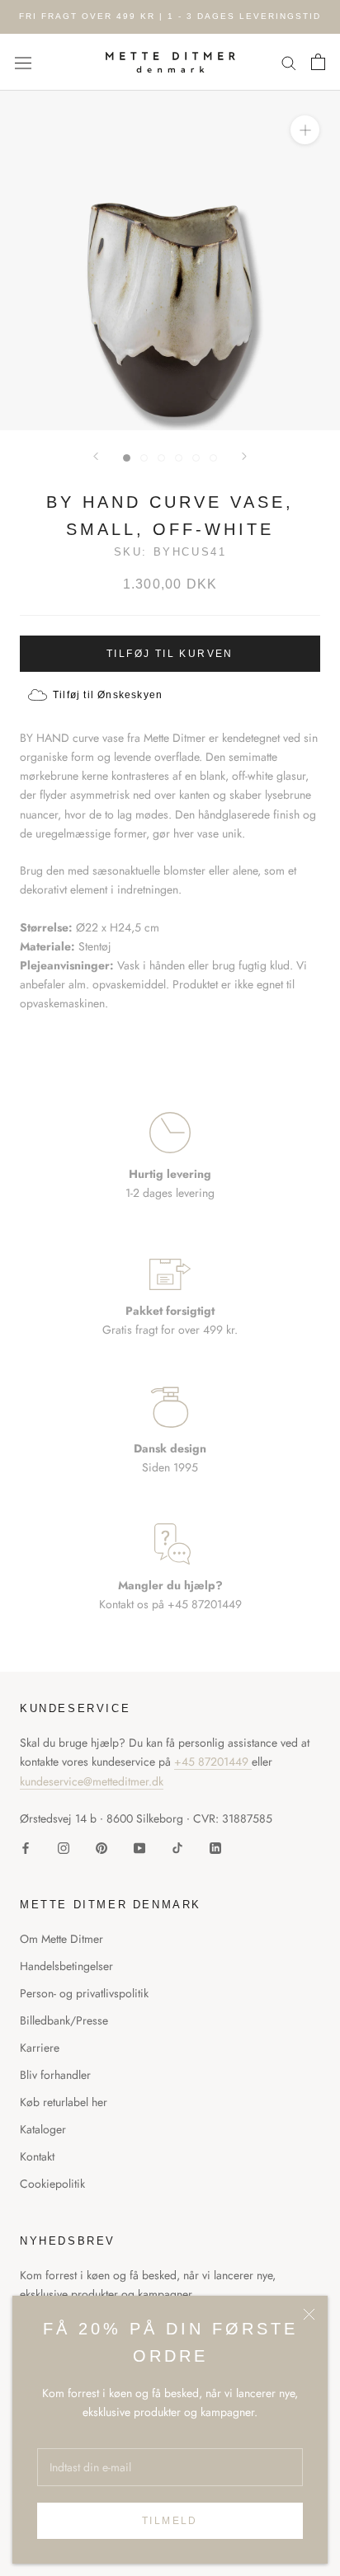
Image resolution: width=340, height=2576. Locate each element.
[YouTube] (139, 1847)
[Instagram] (64, 1847)
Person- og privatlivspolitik (84, 1993)
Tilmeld (170, 2521)
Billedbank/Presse (64, 2020)
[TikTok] (177, 1847)
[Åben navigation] (23, 62)
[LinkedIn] (215, 1847)
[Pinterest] (102, 1847)
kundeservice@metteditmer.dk (92, 1781)
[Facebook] (26, 1847)
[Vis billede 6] (213, 458)
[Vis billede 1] (127, 458)
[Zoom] (305, 130)
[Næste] (244, 456)
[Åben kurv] (318, 62)
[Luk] (309, 2314)
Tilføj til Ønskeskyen (108, 695)
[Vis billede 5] (196, 458)
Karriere (40, 2048)
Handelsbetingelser (66, 1966)
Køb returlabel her (64, 2102)
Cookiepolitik (52, 2184)
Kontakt (37, 2156)
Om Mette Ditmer (61, 1939)
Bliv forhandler (55, 2075)
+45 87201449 (213, 1762)
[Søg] (289, 62)
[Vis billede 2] (144, 458)
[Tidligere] (96, 456)
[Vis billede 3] (161, 458)
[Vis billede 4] (179, 458)
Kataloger (43, 2129)
